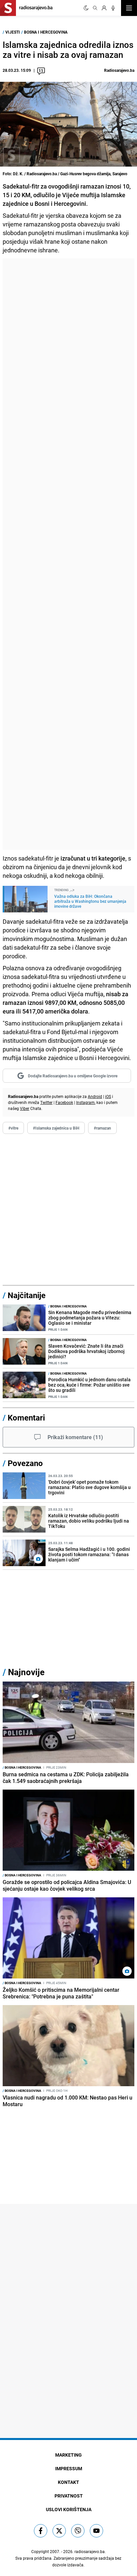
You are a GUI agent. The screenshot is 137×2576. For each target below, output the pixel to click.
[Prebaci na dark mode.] (86, 8)
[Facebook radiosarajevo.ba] (41, 2531)
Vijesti (13, 32)
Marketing (68, 2455)
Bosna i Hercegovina (46, 32)
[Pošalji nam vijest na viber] (78, 2531)
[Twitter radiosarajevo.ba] (59, 2531)
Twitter (46, 1102)
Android (95, 1096)
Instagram (85, 1102)
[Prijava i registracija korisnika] (104, 8)
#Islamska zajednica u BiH (56, 1128)
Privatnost (69, 2496)
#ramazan (102, 1128)
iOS (108, 1096)
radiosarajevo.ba (90, 2551)
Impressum (69, 2468)
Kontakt (68, 2482)
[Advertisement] (68, 554)
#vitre (13, 1128)
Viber (25, 1108)
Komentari (26, 1418)
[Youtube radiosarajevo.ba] (96, 2531)
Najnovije (26, 1672)
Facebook (64, 1102)
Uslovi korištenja (69, 2509)
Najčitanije (27, 1295)
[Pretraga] (95, 8)
